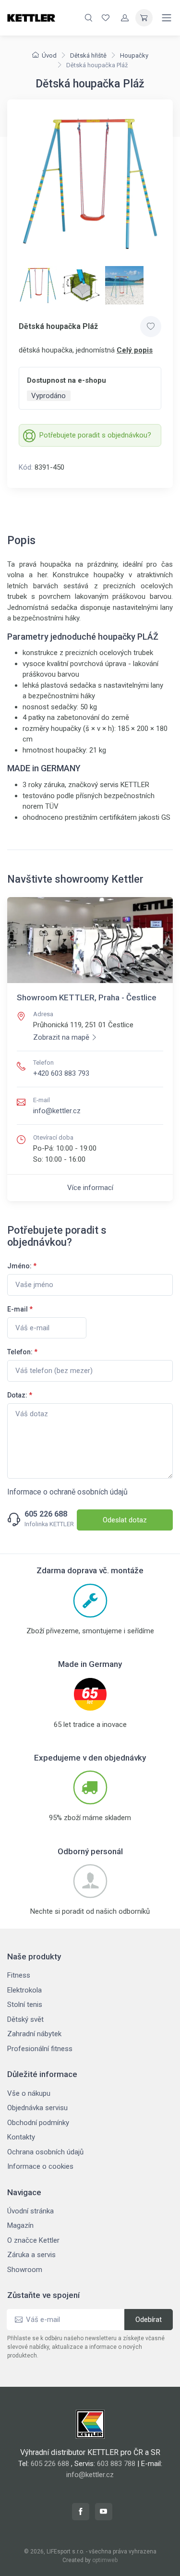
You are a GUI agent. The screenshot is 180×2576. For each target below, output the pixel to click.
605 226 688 (46, 1514)
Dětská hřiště (88, 55)
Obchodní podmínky (38, 2123)
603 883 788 (116, 2464)
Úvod (49, 55)
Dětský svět (25, 2019)
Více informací (90, 1188)
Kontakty (21, 2137)
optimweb (105, 2560)
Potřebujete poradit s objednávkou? (95, 435)
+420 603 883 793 (61, 1073)
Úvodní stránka (30, 2211)
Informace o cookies (40, 2166)
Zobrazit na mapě (61, 1037)
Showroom (25, 2270)
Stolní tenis (25, 2005)
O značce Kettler (33, 2240)
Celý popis (135, 350)
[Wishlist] (106, 18)
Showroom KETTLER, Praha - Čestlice (87, 997)
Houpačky (134, 55)
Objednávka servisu (37, 2108)
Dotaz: (20, 1395)
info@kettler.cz (57, 1111)
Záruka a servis (31, 2255)
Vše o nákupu (29, 2093)
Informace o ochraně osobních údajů (67, 1492)
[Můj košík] (144, 18)
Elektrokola (24, 1990)
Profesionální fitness (40, 2049)
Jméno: (22, 1266)
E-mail (20, 1309)
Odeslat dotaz (125, 1520)
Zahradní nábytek (34, 2034)
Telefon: (22, 1352)
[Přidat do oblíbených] (151, 327)
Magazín (20, 2225)
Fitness (19, 1975)
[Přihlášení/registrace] (125, 18)
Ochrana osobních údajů (45, 2152)
